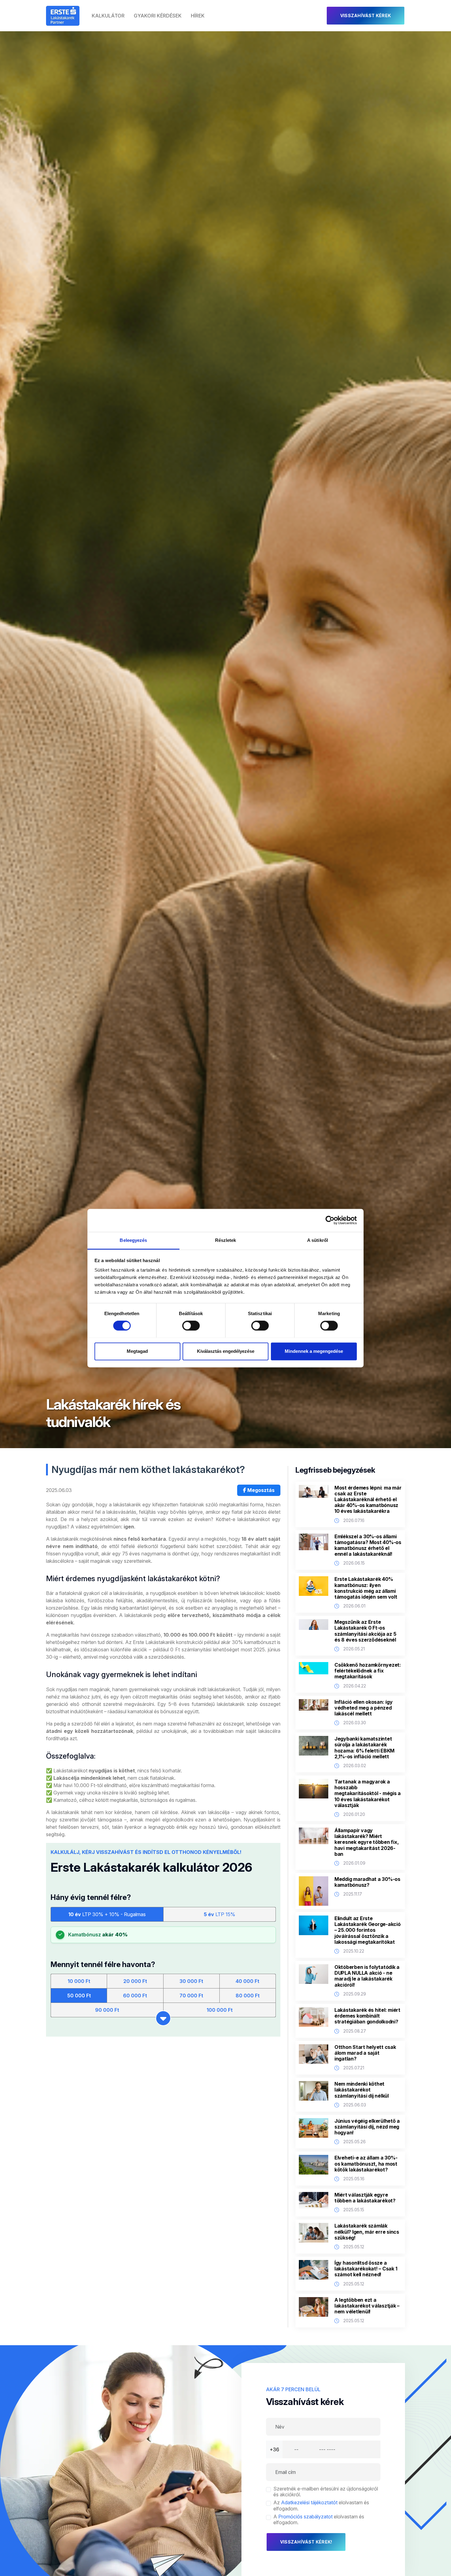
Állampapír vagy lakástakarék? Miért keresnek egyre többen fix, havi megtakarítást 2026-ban (366, 1842)
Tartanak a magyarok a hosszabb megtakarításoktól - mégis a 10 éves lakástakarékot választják (368, 1794)
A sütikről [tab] (318, 1240)
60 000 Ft (135, 1996)
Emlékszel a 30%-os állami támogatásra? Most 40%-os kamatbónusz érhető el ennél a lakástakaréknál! (368, 1545)
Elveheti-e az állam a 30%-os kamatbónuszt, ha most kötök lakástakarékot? (366, 2164)
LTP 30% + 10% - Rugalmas (107, 1914)
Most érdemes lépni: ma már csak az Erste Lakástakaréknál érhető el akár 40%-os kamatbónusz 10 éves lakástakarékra (368, 1500)
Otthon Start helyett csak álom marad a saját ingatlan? (365, 2053)
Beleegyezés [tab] (133, 1240)
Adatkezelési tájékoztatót (309, 2502)
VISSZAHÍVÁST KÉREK (366, 15)
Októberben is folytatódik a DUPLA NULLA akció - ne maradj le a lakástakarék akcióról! (367, 1976)
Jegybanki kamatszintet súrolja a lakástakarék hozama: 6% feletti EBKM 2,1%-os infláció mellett (364, 1748)
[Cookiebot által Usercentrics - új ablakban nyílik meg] (330, 1220)
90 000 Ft (107, 2010)
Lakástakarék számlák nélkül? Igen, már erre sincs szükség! (367, 2232)
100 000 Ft (220, 2010)
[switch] (191, 1326)
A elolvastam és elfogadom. (319, 2520)
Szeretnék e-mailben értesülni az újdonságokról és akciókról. (326, 2492)
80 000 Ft (248, 1996)
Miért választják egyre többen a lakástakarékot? (365, 2198)
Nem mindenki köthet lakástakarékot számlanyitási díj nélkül (362, 2090)
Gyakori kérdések (158, 16)
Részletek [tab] (226, 1240)
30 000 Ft (191, 1981)
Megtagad (137, 1351)
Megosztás (260, 1490)
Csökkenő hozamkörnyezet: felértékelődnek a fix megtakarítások (368, 1671)
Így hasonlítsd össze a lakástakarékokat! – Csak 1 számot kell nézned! (366, 2269)
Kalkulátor (108, 16)
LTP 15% (220, 1914)
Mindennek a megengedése (314, 1351)
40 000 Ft (247, 1981)
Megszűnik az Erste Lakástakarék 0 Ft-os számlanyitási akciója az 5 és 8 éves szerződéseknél (365, 1631)
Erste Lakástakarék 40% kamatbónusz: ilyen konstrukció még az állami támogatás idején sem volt (366, 1588)
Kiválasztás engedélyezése (226, 1351)
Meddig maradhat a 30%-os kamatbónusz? (367, 1882)
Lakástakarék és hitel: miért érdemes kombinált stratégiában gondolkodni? (367, 2016)
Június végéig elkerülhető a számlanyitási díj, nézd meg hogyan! (367, 2127)
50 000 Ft (79, 1996)
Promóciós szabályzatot (305, 2517)
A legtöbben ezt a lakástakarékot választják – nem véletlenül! (367, 2306)
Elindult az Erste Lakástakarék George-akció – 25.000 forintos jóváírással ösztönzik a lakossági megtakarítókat (368, 1930)
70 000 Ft (191, 1996)
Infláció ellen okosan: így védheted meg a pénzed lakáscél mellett (363, 1708)
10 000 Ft (79, 1981)
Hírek (198, 16)
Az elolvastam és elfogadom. (321, 2506)
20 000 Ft (135, 1981)
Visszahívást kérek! (306, 2542)
